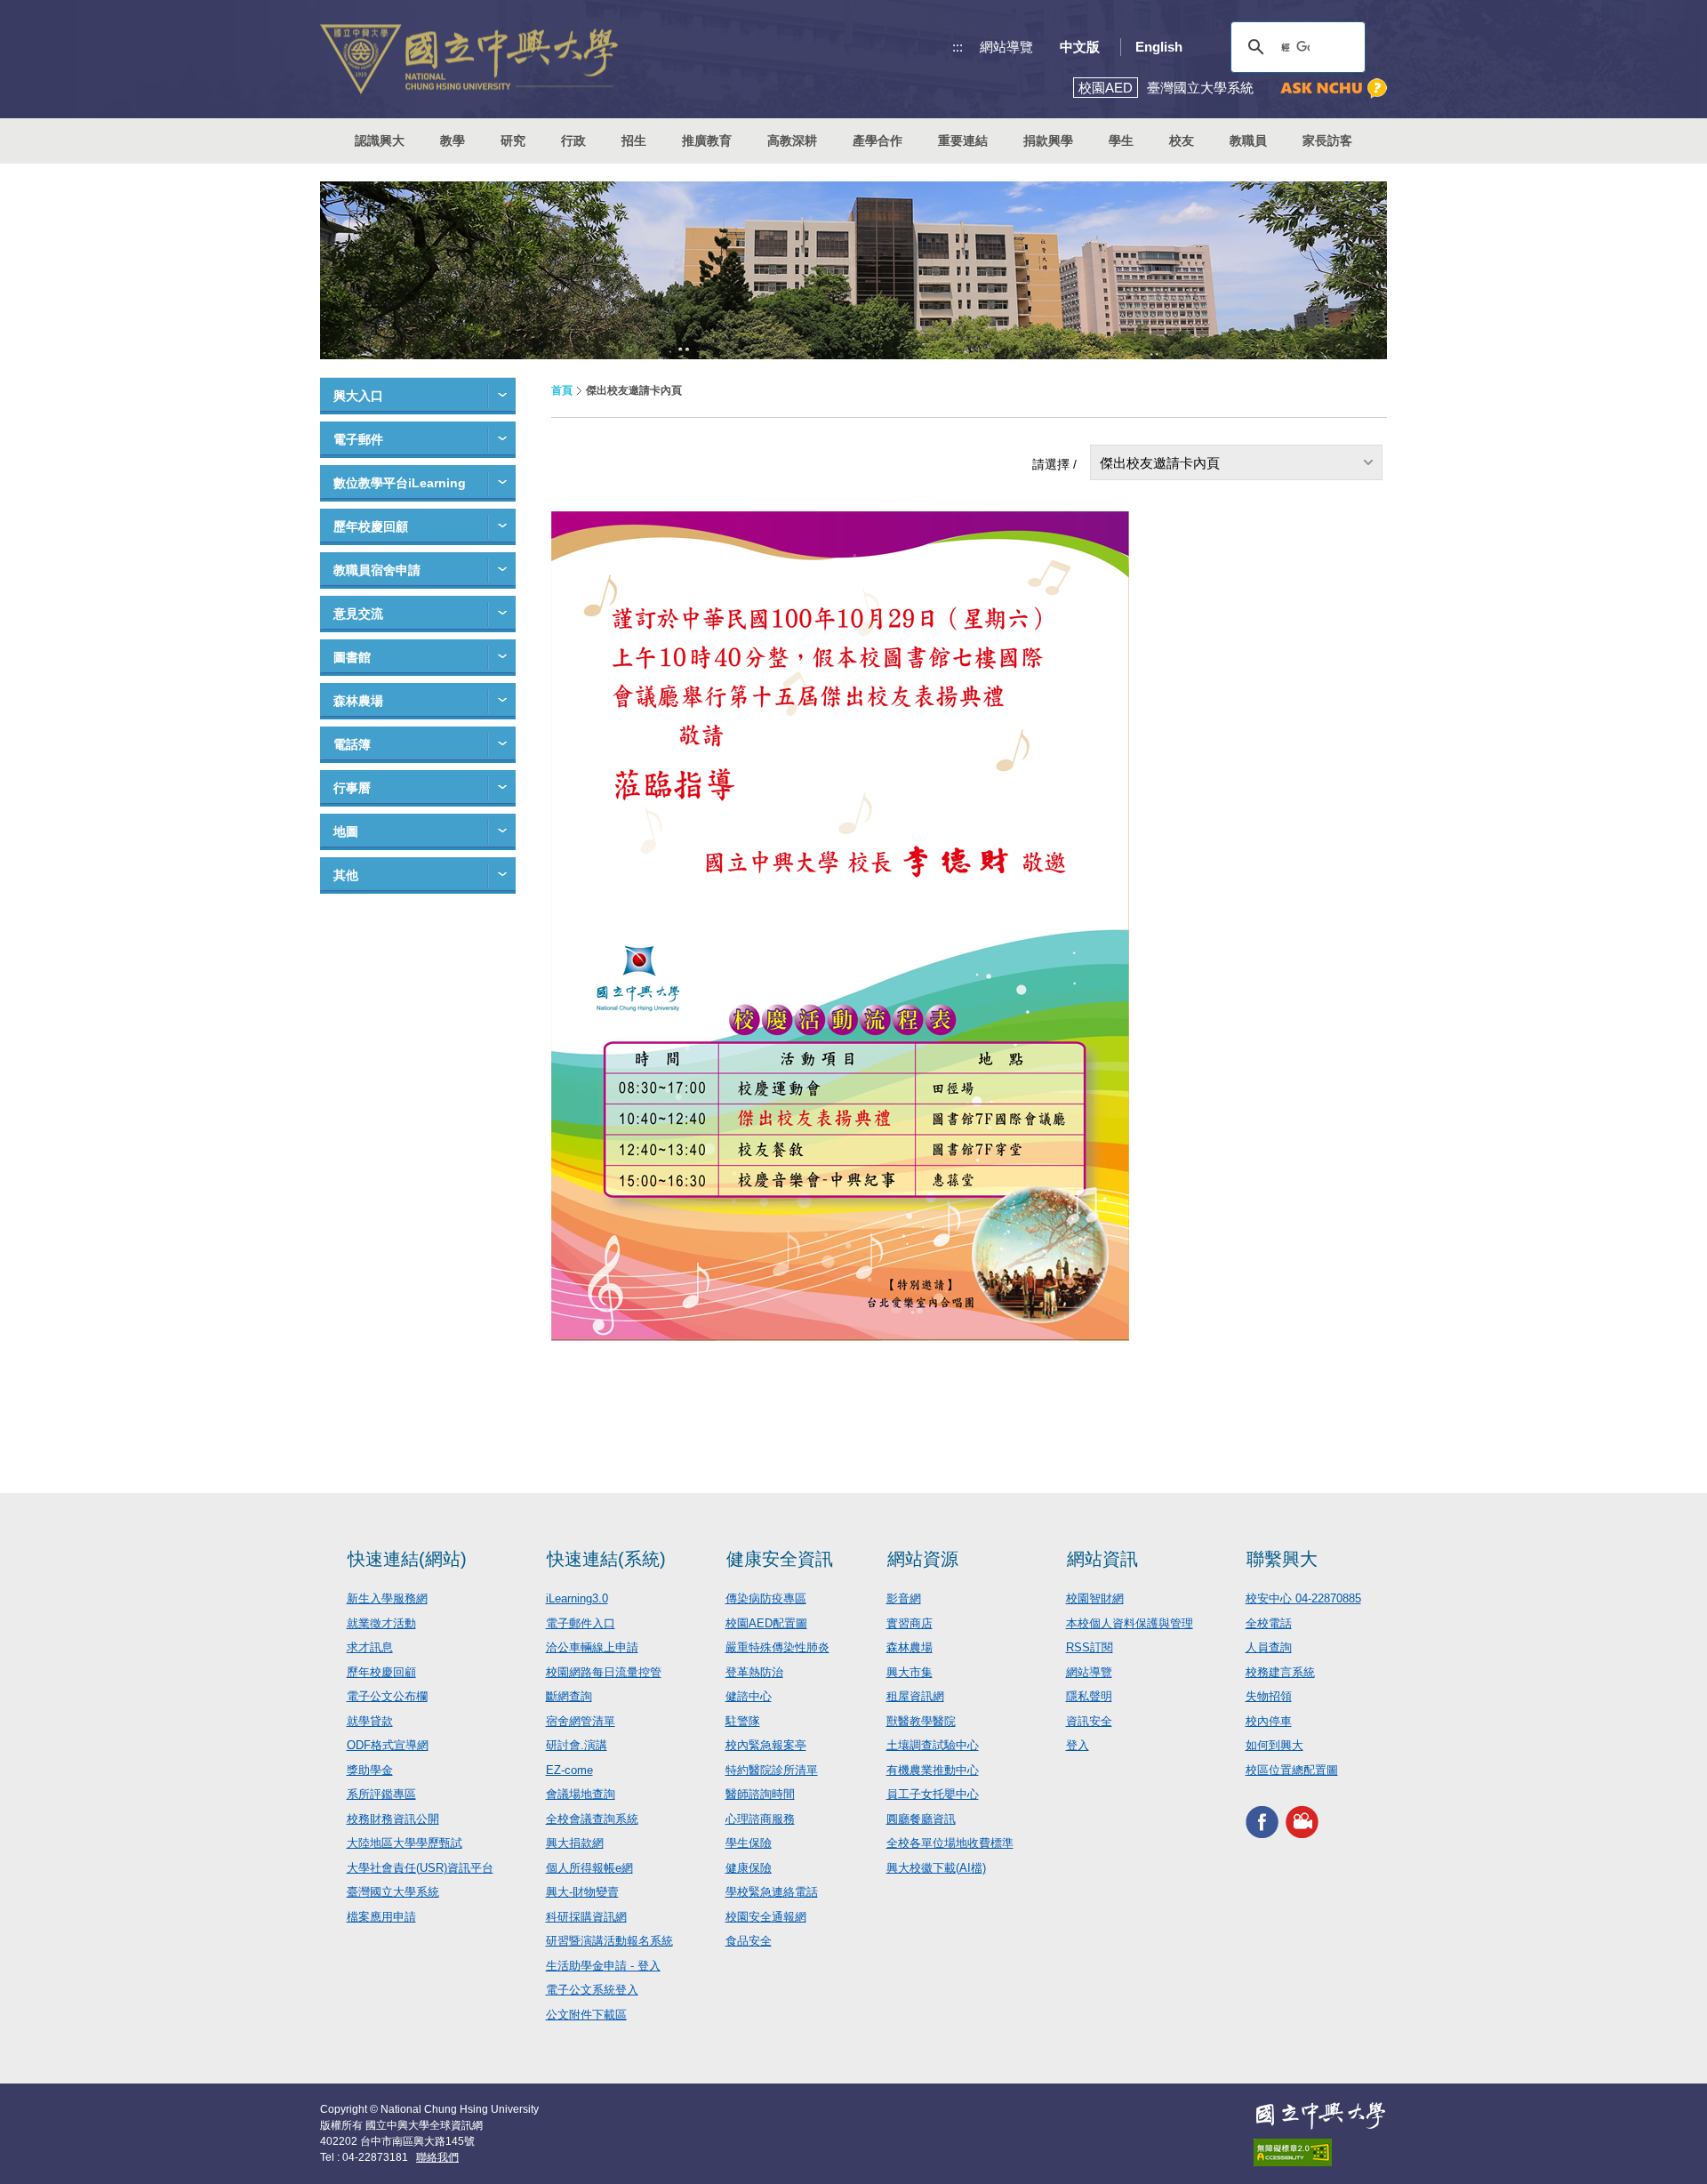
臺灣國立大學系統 (393, 1892)
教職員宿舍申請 (377, 570)
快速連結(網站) (407, 1559)
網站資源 (923, 1559)
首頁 (562, 390)
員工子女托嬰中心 (933, 1794)
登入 (1078, 1745)
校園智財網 (1095, 1598)
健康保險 (749, 1868)
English (1159, 47)
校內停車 (1269, 1721)
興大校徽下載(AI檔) (936, 1868)
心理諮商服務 (760, 1819)
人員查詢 (1269, 1647)
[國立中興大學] (469, 59)
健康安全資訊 (780, 1559)
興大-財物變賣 (582, 1892)
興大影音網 (1302, 1822)
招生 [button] (634, 141)
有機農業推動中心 (933, 1770)
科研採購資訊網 (586, 1917)
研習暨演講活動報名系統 (609, 1941)
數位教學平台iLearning (400, 483)
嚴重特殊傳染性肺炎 (777, 1647)
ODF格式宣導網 (388, 1745)
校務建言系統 (1280, 1672)
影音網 (904, 1598)
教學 (453, 141)
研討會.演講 (577, 1745)
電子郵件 (358, 439)
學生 (1121, 141)
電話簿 (352, 744)
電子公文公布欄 (387, 1696)
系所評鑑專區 (381, 1794)
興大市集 (910, 1672)
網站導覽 (1006, 47)
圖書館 (352, 657)
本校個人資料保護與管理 (1130, 1623)
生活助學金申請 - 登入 (603, 1966)
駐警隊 (743, 1721)
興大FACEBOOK (1262, 1822)
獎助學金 (370, 1770)
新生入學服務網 (387, 1598)
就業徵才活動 (381, 1623)
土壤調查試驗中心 (933, 1745)
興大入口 (358, 396)
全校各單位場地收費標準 (950, 1843)
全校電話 (1269, 1623)
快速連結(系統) (606, 1559)
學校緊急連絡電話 (772, 1892)
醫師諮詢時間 (760, 1794)
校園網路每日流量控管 (604, 1672)
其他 (346, 875)
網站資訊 (1102, 1559)
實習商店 (910, 1623)
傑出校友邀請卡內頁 (1160, 463)
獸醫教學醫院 (921, 1721)
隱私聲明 (1089, 1696)
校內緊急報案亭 (766, 1745)
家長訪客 (1327, 141)
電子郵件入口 (581, 1623)
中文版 (1080, 47)
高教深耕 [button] (792, 141)
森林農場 (358, 701)
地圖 (346, 831)
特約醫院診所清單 (772, 1770)
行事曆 (352, 788)
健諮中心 (749, 1696)
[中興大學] (1320, 2116)
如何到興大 (1274, 1745)
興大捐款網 (575, 1843)
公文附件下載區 (586, 2015)
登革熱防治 (754, 1672)
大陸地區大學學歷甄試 (405, 1843)
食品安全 (749, 1941)
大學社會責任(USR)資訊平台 (420, 1868)
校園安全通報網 (766, 1917)
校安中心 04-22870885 (1303, 1598)
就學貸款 (370, 1721)
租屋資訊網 (915, 1696)
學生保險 (749, 1843)
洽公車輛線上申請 (592, 1647)
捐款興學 (1048, 141)
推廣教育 (707, 141)
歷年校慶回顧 (371, 526)
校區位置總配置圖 (1292, 1770)
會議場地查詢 (581, 1794)
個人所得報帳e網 (589, 1868)
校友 (1182, 141)
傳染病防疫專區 (766, 1598)
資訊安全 (1089, 1721)
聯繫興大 (1282, 1559)
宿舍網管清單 (581, 1721)
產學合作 (878, 141)
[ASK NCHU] (1334, 88)
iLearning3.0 (577, 1598)
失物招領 (1269, 1696)
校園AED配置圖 (766, 1623)
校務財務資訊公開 (393, 1819)
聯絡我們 (437, 2157)
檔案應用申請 (381, 1917)
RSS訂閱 (1090, 1647)
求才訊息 (370, 1647)
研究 (513, 141)
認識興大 (380, 141)
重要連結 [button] (963, 141)
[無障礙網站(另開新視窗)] (1320, 2152)
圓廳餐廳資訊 (921, 1819)
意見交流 (358, 614)
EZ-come (569, 1770)
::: (958, 47)
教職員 (1248, 141)
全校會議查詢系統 (592, 1819)
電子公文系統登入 (592, 1990)
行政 (573, 141)
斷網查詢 (569, 1696)
